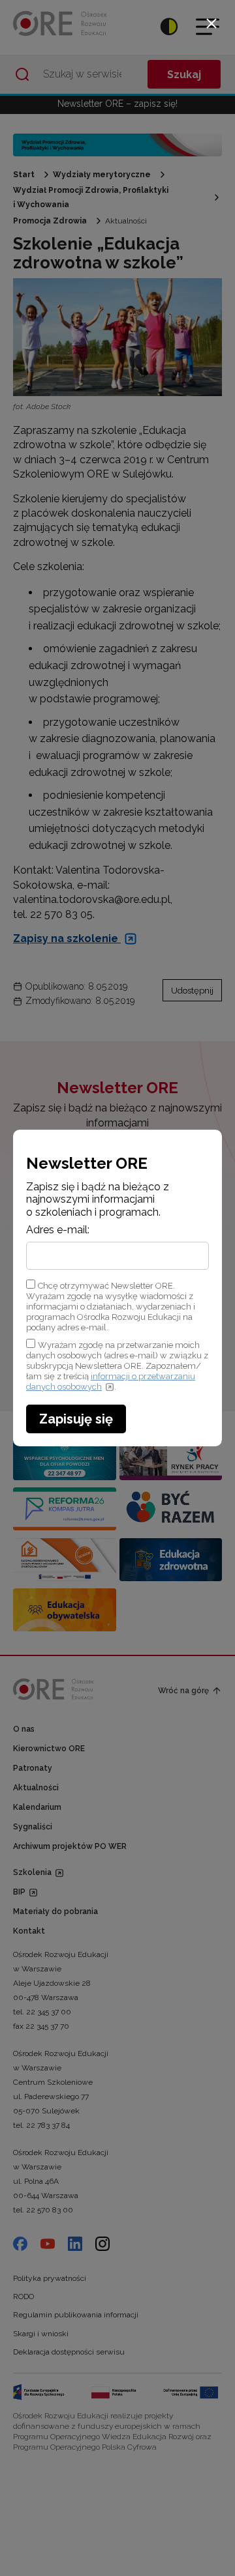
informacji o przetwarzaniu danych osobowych (111, 1381)
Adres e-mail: (58, 1230)
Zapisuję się (76, 1419)
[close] (211, 23)
